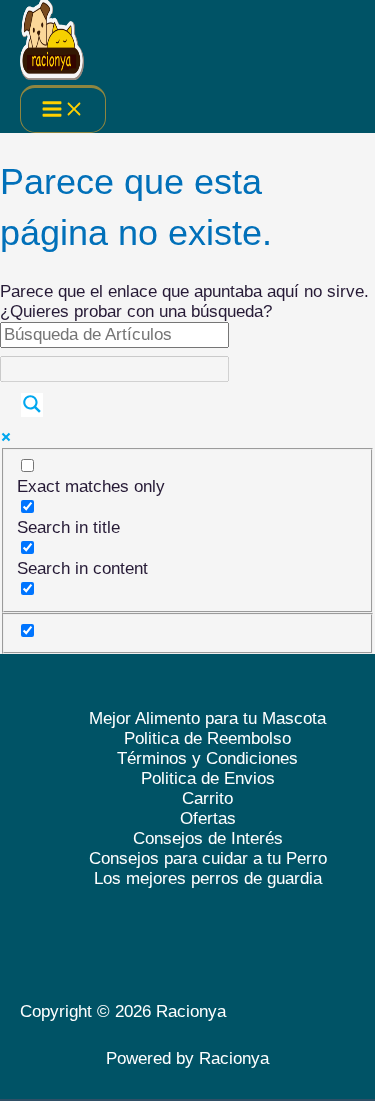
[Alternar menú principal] (63, 109)
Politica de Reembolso (207, 738)
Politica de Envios (208, 778)
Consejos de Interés (208, 838)
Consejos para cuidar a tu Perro (208, 858)
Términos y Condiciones (207, 758)
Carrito (207, 798)
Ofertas (208, 818)
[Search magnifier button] (32, 405)
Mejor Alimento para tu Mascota (207, 718)
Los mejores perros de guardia (208, 878)
